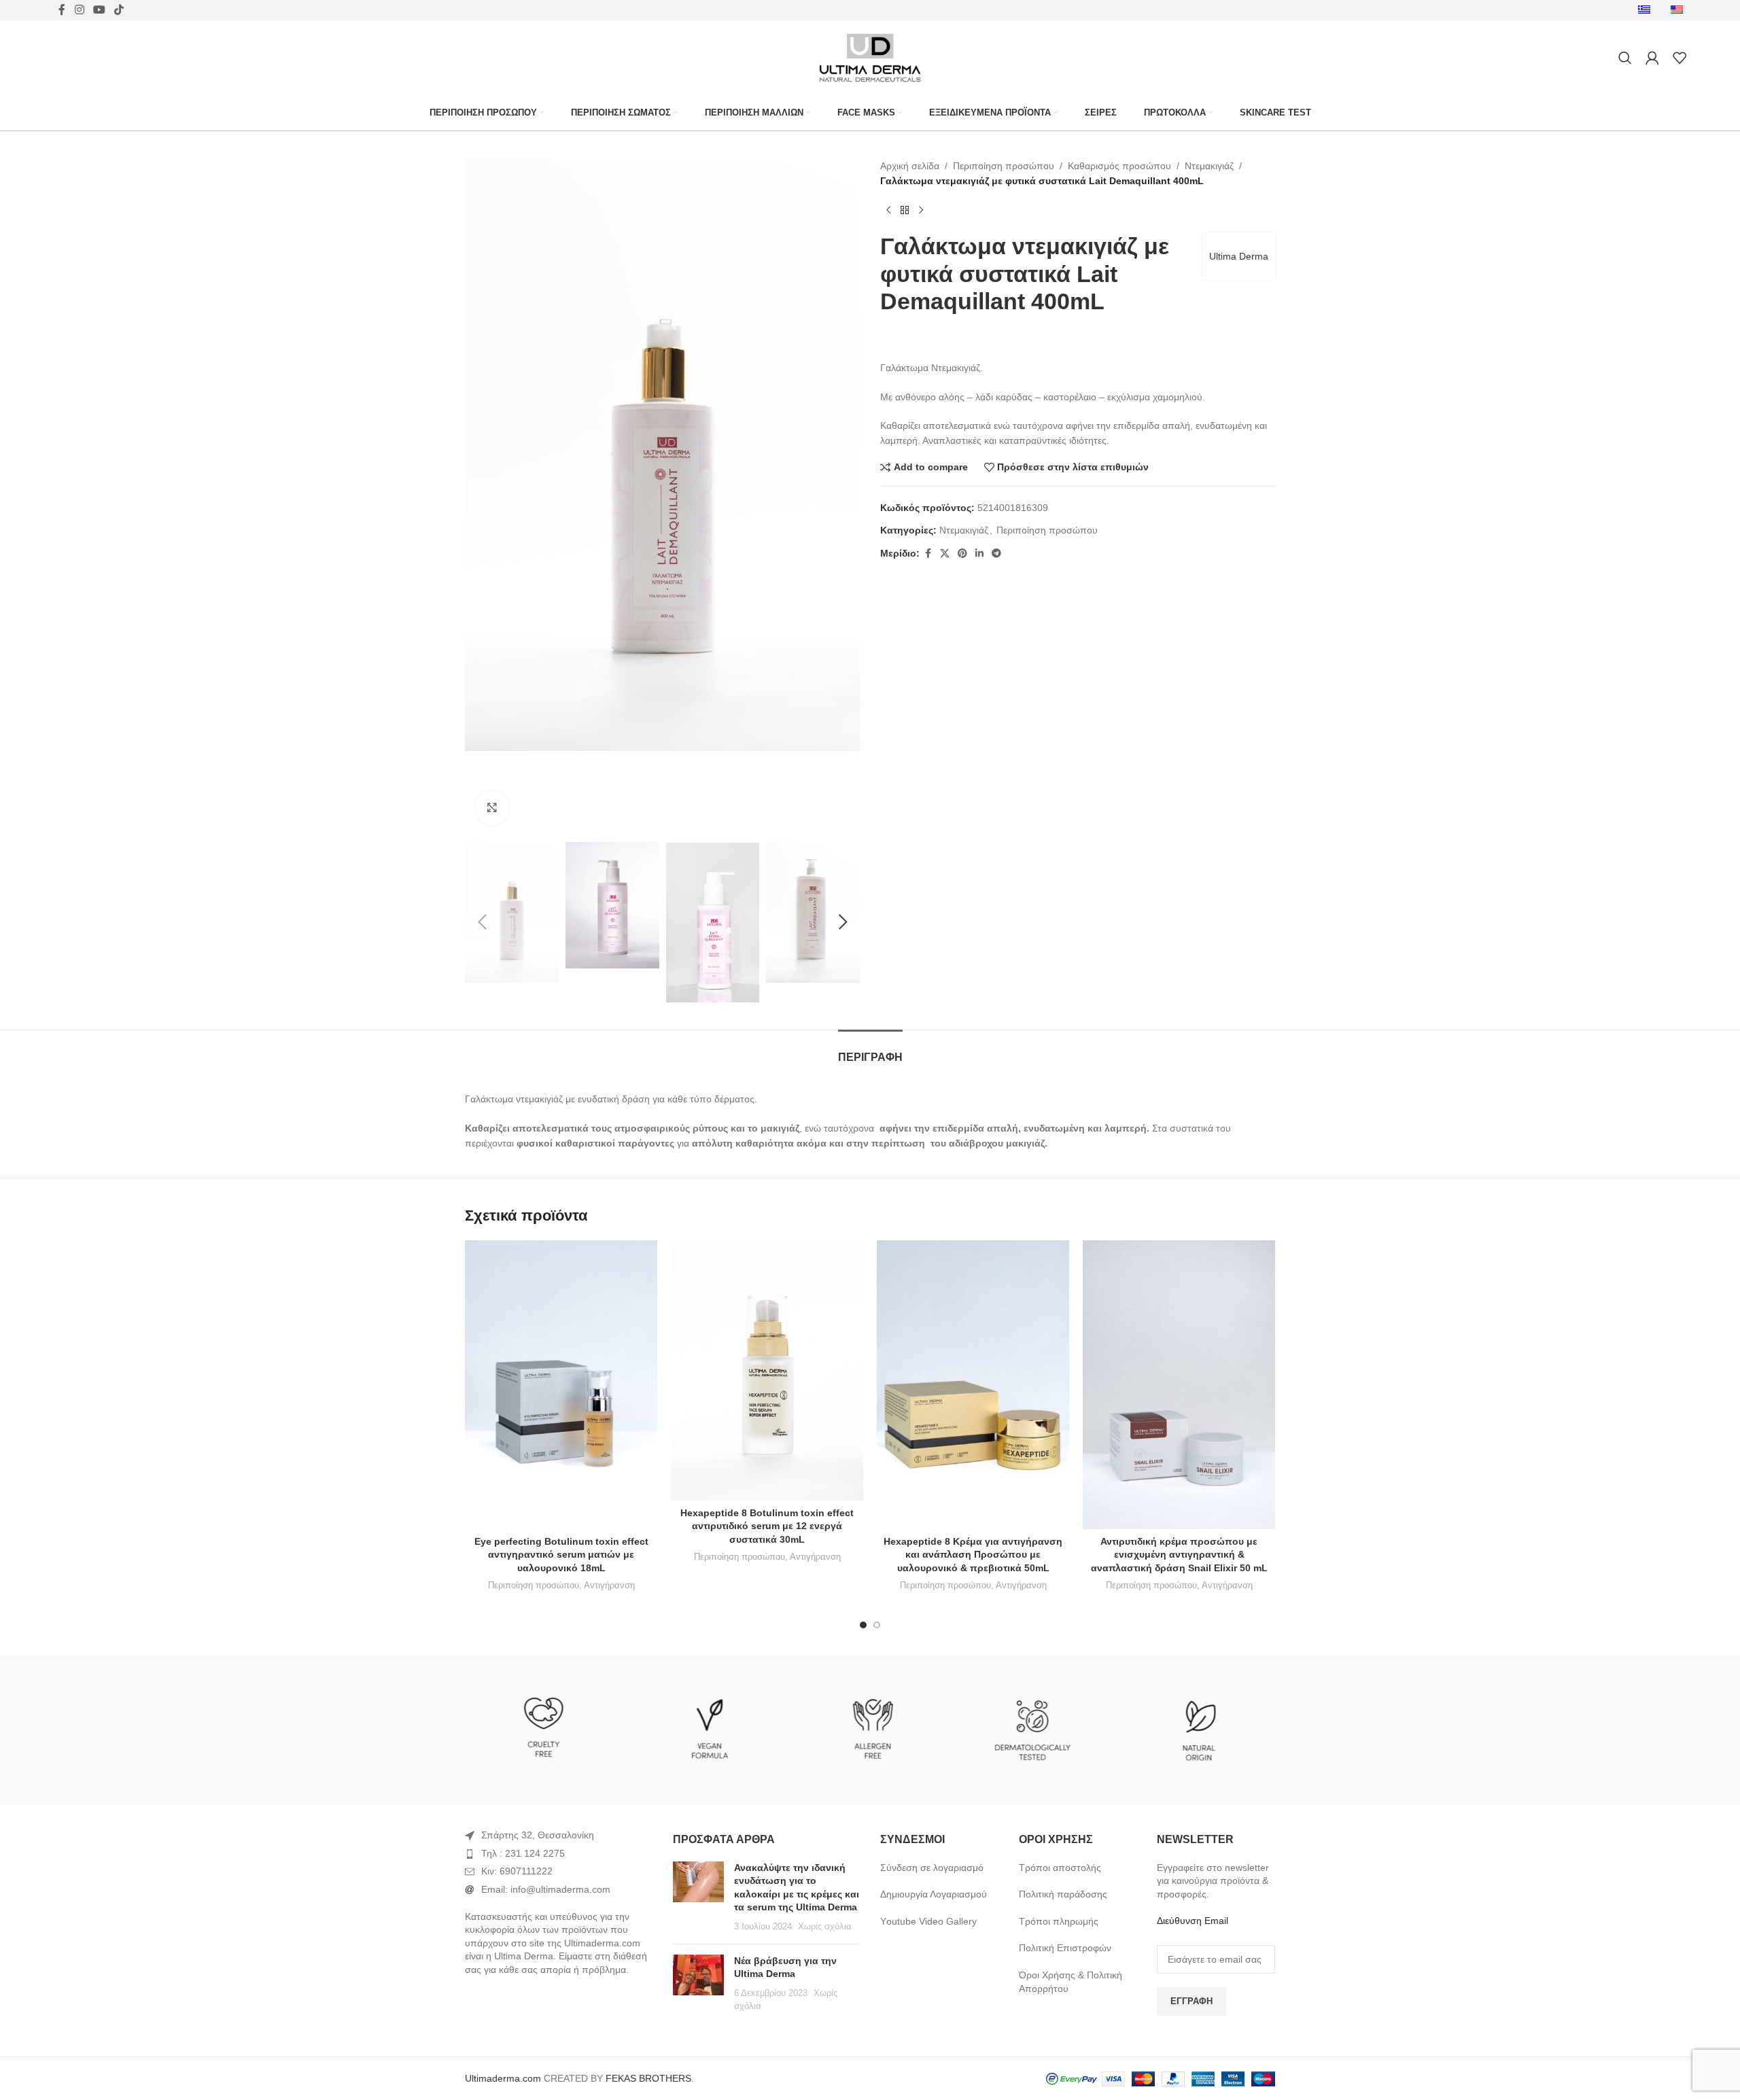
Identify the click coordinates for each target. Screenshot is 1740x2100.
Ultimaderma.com (503, 2078)
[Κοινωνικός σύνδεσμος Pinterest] (962, 554)
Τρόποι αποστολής (1060, 1868)
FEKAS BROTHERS (648, 2078)
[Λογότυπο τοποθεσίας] (870, 57)
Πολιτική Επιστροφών (1065, 1948)
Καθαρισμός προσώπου (1119, 166)
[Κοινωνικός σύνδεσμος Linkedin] (979, 554)
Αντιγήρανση (609, 1585)
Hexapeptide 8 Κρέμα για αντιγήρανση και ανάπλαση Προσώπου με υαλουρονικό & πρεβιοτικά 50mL (973, 1555)
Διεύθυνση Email (1193, 1921)
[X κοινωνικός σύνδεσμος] (945, 554)
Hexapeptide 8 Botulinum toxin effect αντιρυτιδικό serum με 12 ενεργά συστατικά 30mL (767, 1526)
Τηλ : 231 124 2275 (523, 1853)
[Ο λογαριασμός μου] (1652, 58)
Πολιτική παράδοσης (1063, 1894)
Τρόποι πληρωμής (1059, 1921)
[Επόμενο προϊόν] (921, 211)
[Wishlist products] (1680, 58)
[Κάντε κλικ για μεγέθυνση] (492, 808)
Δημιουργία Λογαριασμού (934, 1894)
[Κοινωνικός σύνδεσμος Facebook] (928, 554)
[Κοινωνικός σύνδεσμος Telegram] (996, 554)
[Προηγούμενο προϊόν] (888, 211)
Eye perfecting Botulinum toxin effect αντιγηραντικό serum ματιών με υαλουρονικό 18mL (561, 1555)
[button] (482, 922)
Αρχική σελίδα (910, 166)
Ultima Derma (1239, 256)
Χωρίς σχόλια (825, 1927)
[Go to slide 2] (877, 1625)
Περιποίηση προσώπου (1004, 166)
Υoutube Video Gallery (928, 1921)
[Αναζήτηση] (1625, 58)
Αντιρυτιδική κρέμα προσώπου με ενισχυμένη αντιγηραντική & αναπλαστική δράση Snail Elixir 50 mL (1179, 1555)
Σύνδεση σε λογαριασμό (932, 1868)
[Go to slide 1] (863, 1625)
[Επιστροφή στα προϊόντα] (905, 211)
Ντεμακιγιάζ (1209, 166)
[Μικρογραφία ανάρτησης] (698, 1897)
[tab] (870, 1050)
